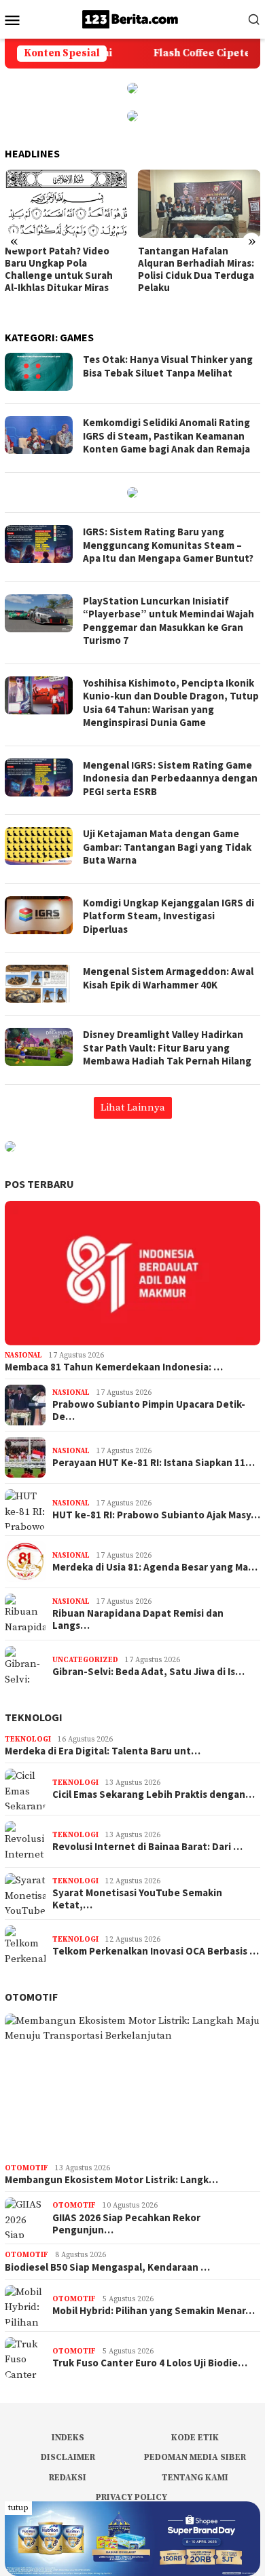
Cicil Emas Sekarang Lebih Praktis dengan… (154, 1794)
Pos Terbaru (39, 1184)
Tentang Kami (195, 2478)
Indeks (68, 2438)
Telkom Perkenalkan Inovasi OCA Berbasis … (156, 1951)
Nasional (23, 1356)
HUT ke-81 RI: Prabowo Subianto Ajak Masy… (156, 1515)
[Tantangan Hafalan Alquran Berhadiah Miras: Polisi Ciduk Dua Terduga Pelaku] (199, 204)
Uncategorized (85, 1660)
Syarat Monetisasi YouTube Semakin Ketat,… (137, 1899)
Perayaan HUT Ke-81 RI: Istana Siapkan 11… (154, 1463)
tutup (18, 2508)
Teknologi (34, 1717)
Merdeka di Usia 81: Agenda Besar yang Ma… (155, 1567)
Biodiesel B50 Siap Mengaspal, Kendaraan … (107, 2267)
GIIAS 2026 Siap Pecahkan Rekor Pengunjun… (126, 2224)
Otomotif (31, 1997)
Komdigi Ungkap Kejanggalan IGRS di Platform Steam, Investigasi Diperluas (169, 916)
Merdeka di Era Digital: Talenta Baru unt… (103, 1751)
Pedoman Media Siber (195, 2457)
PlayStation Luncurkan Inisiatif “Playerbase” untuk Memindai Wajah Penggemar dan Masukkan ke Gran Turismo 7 (169, 621)
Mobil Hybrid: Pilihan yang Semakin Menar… (154, 2311)
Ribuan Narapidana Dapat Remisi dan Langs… (138, 1619)
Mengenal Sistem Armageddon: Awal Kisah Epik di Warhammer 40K (168, 978)
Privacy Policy (131, 2497)
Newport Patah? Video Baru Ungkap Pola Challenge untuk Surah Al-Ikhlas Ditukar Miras (59, 269)
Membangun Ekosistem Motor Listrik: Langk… (111, 2180)
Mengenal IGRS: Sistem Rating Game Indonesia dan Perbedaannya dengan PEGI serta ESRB (170, 778)
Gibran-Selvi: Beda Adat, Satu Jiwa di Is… (148, 1672)
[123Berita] (132, 19)
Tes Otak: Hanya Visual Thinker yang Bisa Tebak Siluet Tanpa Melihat (168, 366)
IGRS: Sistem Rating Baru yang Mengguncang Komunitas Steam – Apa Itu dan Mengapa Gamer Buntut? (168, 545)
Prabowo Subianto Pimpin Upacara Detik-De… (149, 1410)
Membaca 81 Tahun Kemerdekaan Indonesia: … (114, 1367)
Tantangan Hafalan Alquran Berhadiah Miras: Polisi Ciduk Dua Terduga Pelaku (196, 269)
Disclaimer (68, 2457)
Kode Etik (195, 2438)
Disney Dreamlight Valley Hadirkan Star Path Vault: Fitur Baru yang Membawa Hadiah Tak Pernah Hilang (167, 1047)
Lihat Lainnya (133, 1108)
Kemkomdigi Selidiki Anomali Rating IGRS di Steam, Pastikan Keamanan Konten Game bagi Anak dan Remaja (166, 436)
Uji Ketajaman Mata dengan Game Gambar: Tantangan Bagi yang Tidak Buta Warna (167, 847)
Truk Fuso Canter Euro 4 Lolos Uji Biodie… (150, 2363)
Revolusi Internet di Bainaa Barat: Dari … (147, 1847)
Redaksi (68, 2478)
